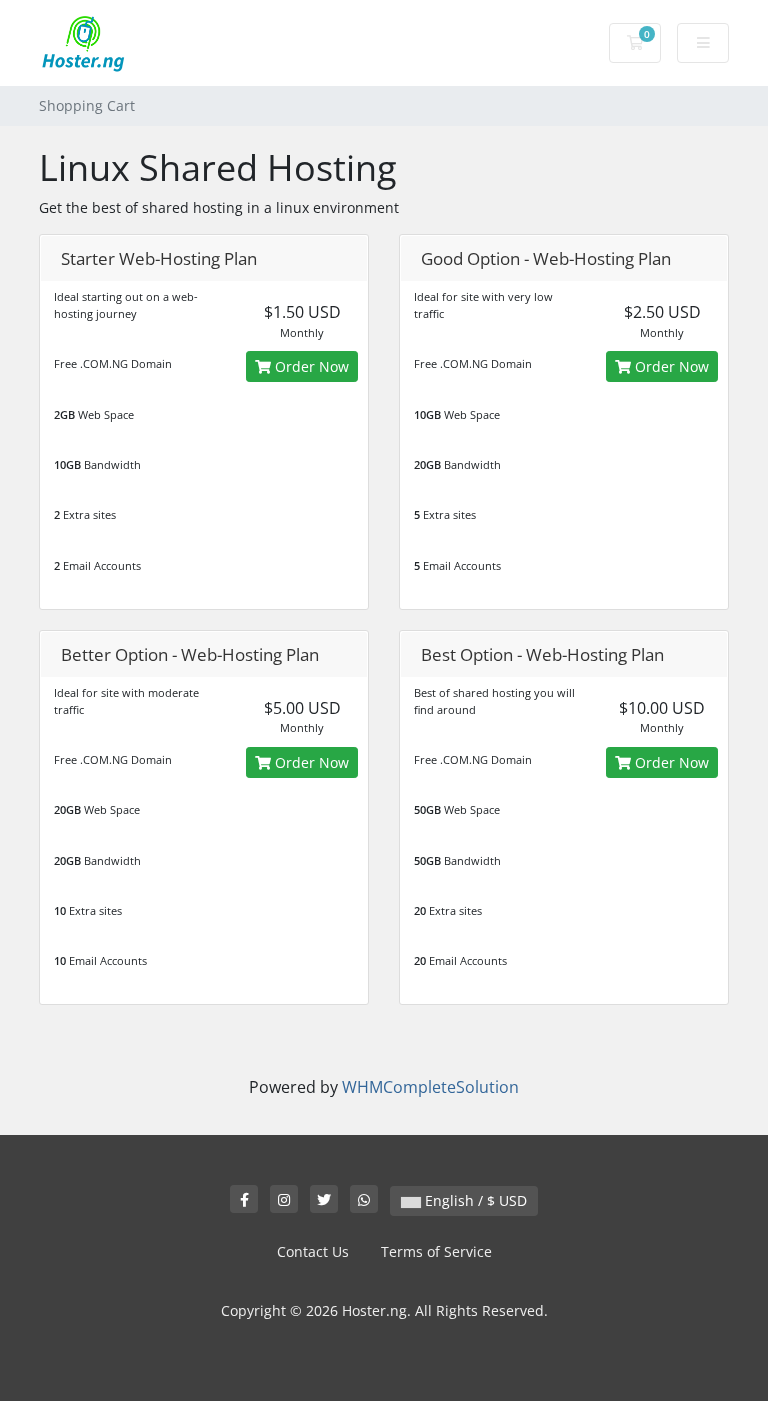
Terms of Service (436, 1251)
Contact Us (313, 1251)
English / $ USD (474, 1200)
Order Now (310, 366)
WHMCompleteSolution (430, 1087)
